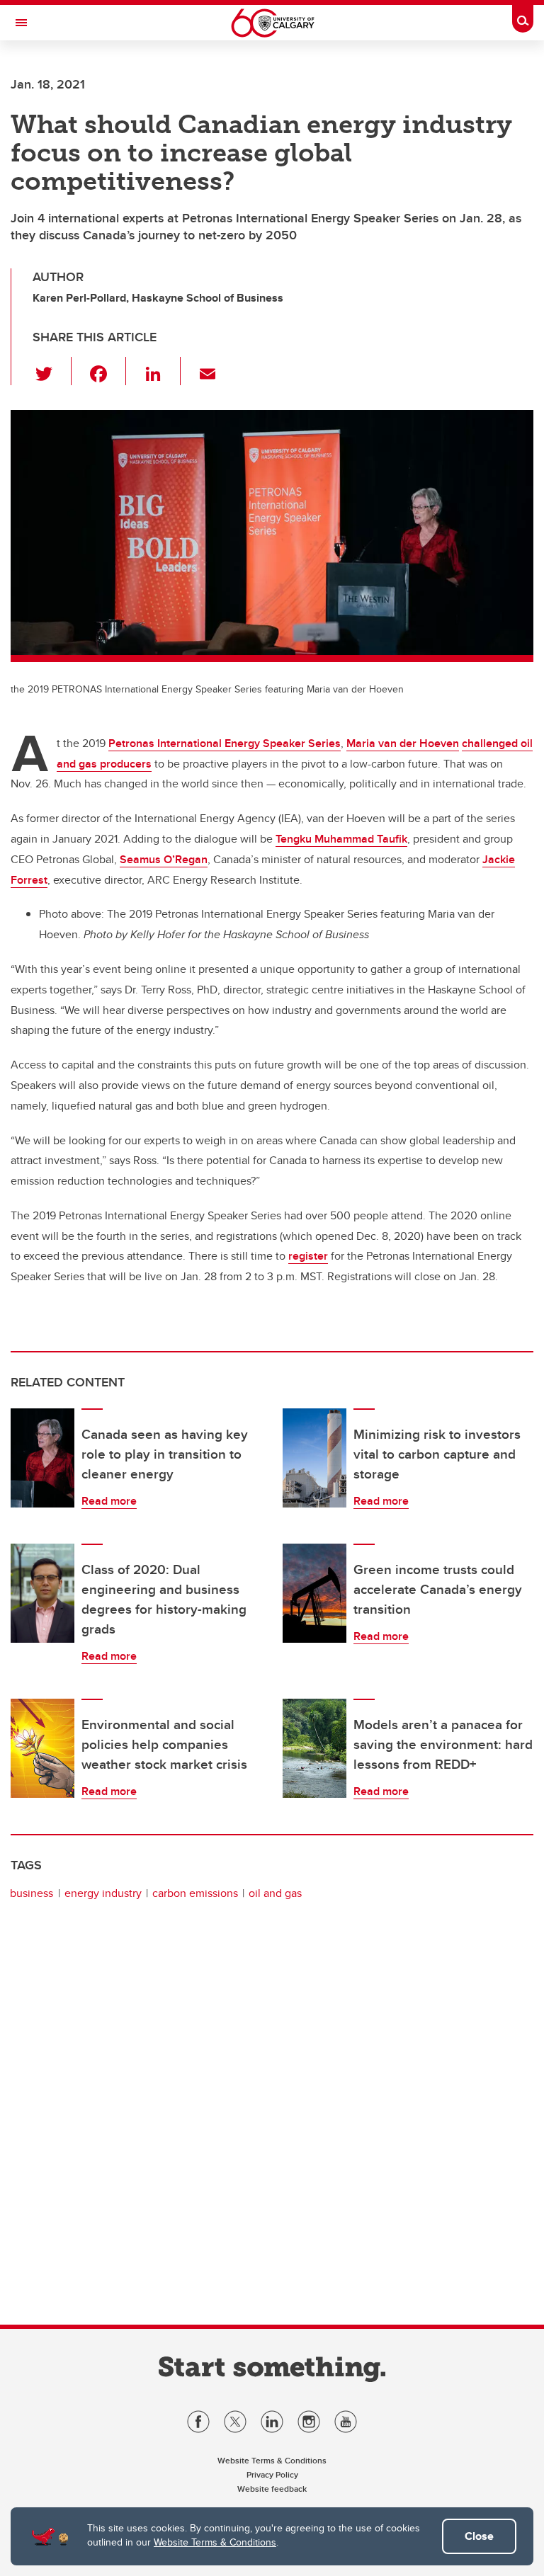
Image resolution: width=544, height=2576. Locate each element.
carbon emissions (195, 1893)
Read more (109, 1501)
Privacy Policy (272, 2474)
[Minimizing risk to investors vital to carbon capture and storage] (314, 1458)
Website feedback (272, 2489)
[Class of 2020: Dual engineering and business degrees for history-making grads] (42, 1593)
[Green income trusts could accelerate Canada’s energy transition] (314, 1593)
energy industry (103, 1893)
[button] (52, 371)
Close (479, 2536)
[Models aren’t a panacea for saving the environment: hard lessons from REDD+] (314, 1748)
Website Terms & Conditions (215, 2542)
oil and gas (275, 1893)
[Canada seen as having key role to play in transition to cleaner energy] (42, 1458)
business (32, 1893)
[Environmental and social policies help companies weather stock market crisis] (42, 1748)
